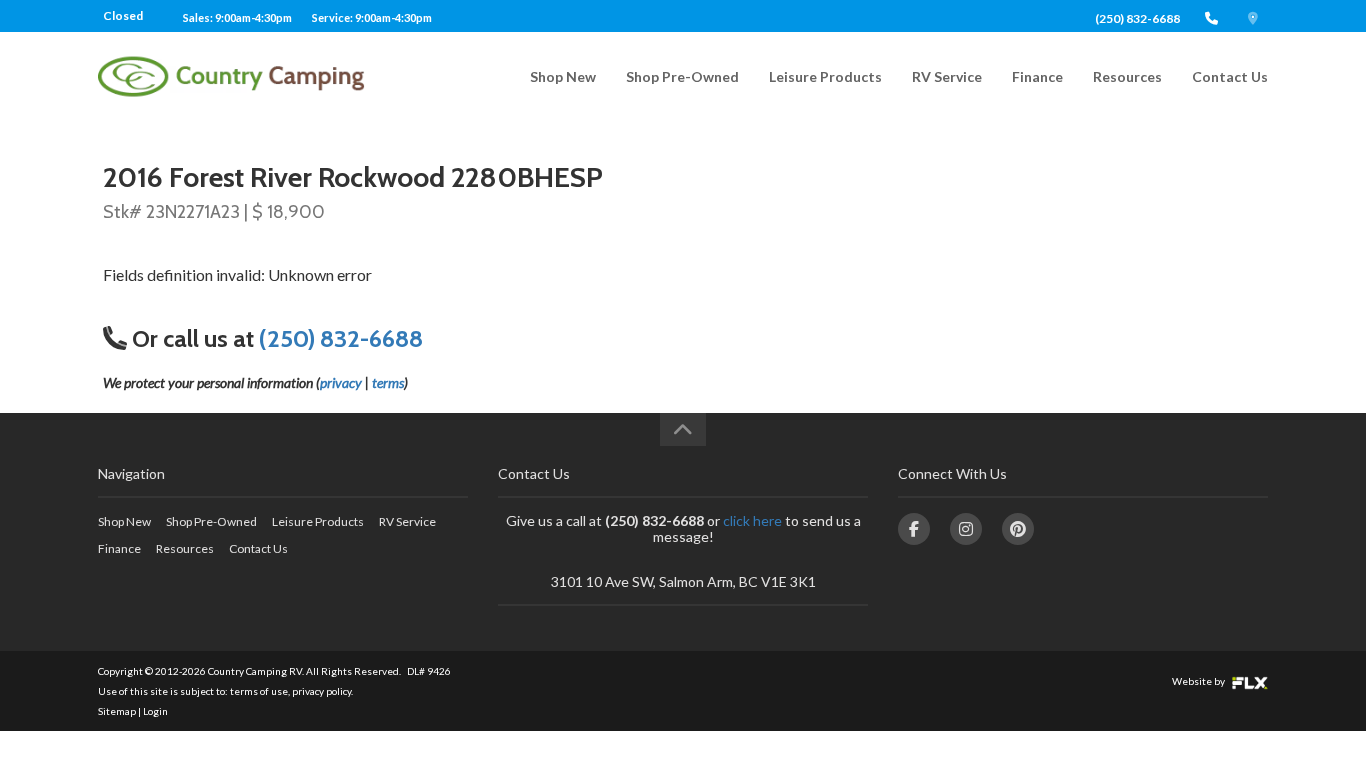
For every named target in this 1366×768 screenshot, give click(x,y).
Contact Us (1230, 76)
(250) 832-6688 (1137, 18)
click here (752, 520)
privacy (341, 382)
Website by (1199, 681)
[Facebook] (914, 529)
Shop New (563, 76)
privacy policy (321, 691)
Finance (1037, 76)
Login (155, 711)
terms (388, 382)
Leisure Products (825, 76)
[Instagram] (966, 529)
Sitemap (117, 711)
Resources (1127, 76)
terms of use (259, 691)
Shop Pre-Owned (682, 76)
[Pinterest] (1018, 529)
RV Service (947, 76)
